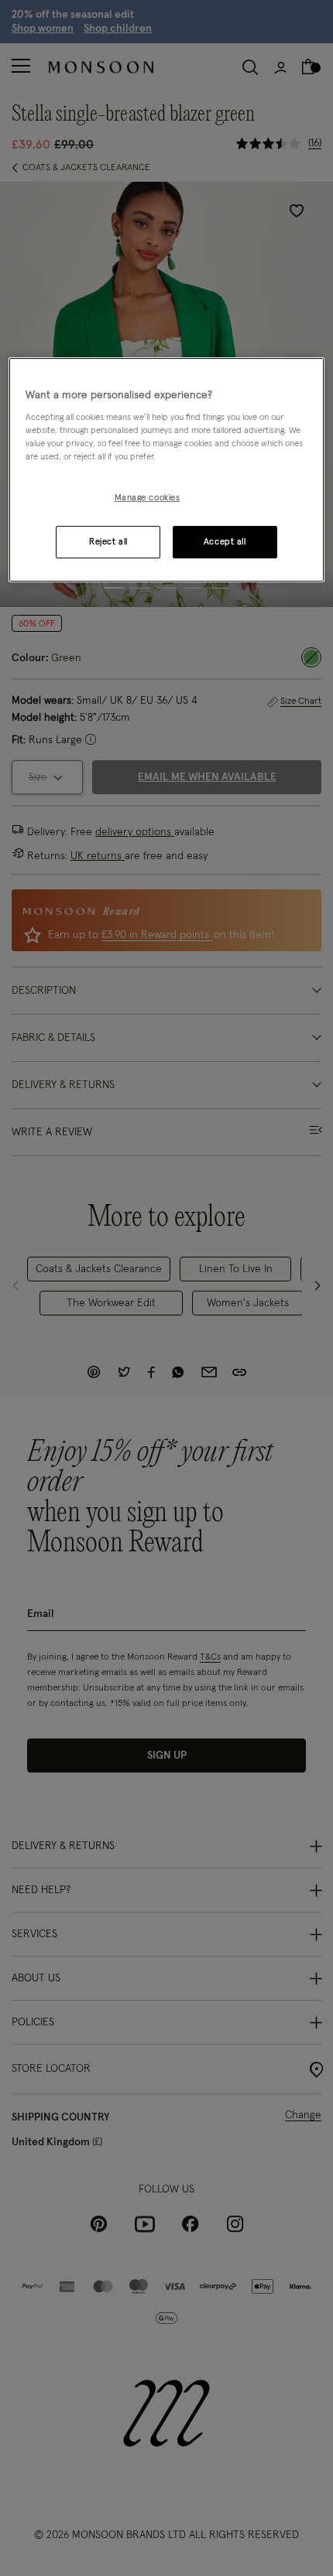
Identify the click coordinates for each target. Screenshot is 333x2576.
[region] (167, 470)
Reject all (108, 542)
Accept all (225, 542)
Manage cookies (148, 498)
